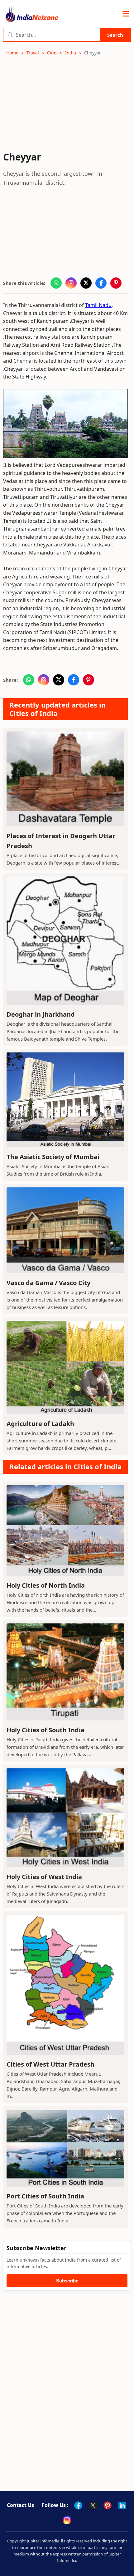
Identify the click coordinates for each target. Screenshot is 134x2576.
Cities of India (62, 53)
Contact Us (20, 2505)
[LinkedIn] (122, 2505)
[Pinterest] (108, 2505)
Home (12, 53)
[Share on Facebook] (101, 283)
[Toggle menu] (126, 14)
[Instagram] (67, 2520)
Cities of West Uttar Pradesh (50, 2064)
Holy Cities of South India (45, 1730)
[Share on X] (86, 283)
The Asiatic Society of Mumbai (53, 1157)
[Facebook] (78, 2505)
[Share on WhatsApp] (56, 283)
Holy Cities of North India (46, 1585)
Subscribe (67, 2281)
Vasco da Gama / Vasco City (48, 1283)
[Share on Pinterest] (116, 283)
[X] (93, 2505)
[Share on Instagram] (71, 283)
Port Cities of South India (45, 2196)
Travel (33, 53)
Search (115, 35)
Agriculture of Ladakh (40, 1424)
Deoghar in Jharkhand (41, 1014)
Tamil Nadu (98, 305)
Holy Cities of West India (44, 1877)
